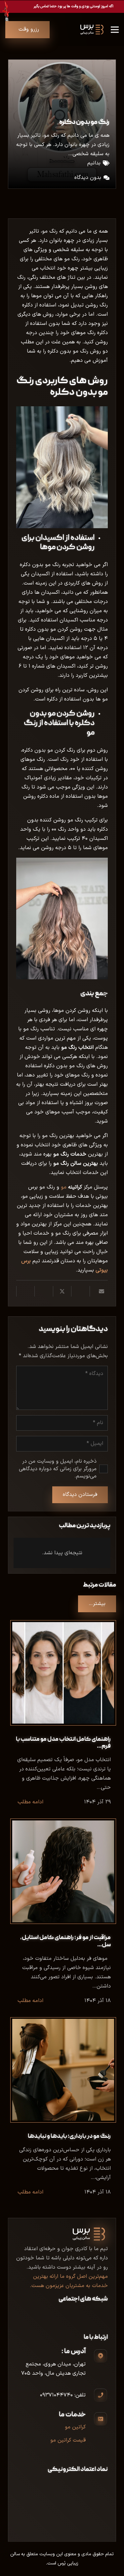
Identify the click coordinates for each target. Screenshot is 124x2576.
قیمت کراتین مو (68, 2440)
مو (71, 1187)
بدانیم (94, 163)
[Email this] (99, 1291)
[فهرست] (115, 30)
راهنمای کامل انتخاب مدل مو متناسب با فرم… (63, 1743)
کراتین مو (75, 2427)
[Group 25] (87, 30)
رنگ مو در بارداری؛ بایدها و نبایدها (69, 2137)
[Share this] (80, 1291)
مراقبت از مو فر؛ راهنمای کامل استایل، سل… (65, 1941)
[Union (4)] (100, 30)
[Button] (62, 7)
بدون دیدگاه (88, 178)
